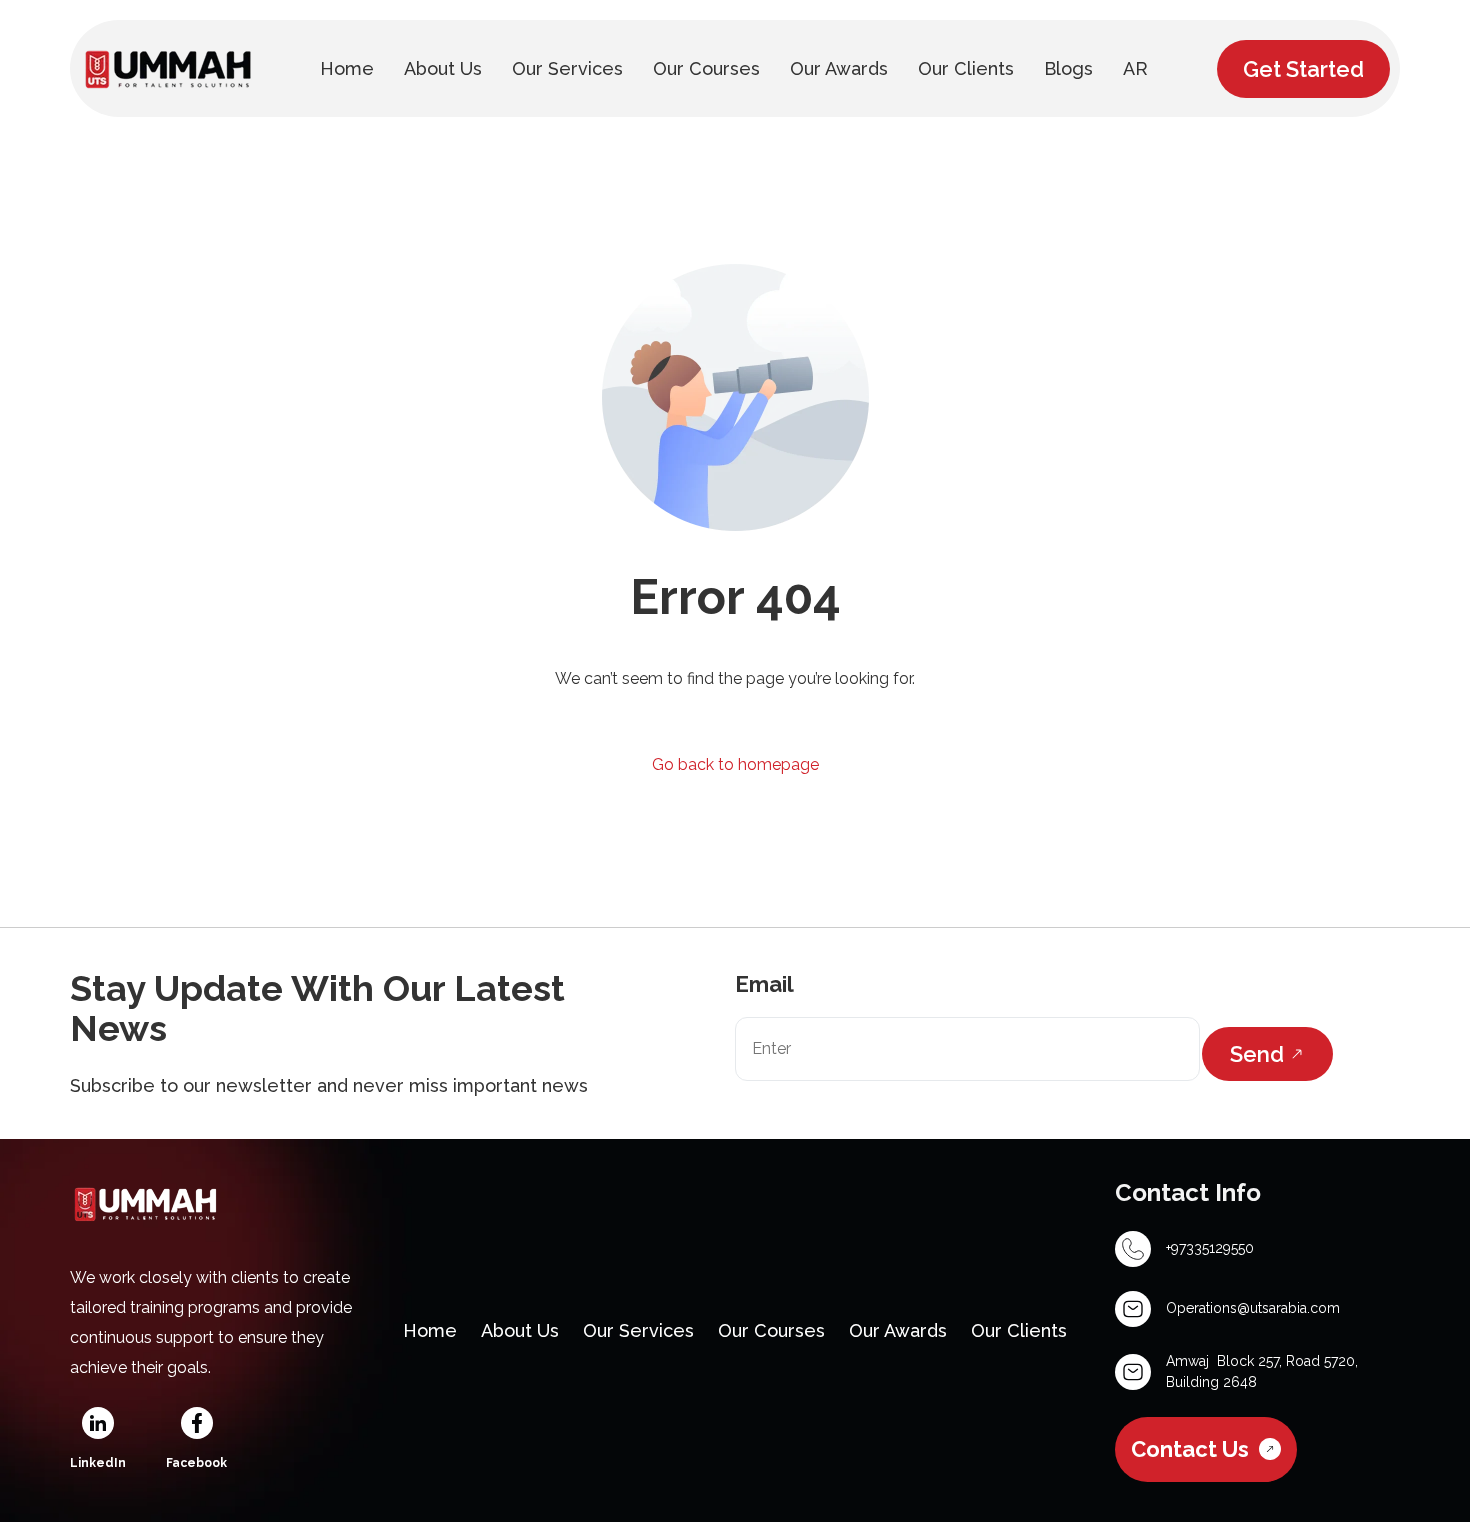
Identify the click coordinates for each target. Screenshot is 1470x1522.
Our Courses (771, 1330)
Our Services (638, 1330)
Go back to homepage (735, 764)
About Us (520, 1330)
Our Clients (1019, 1330)
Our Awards (898, 1330)
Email (764, 984)
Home (430, 1330)
